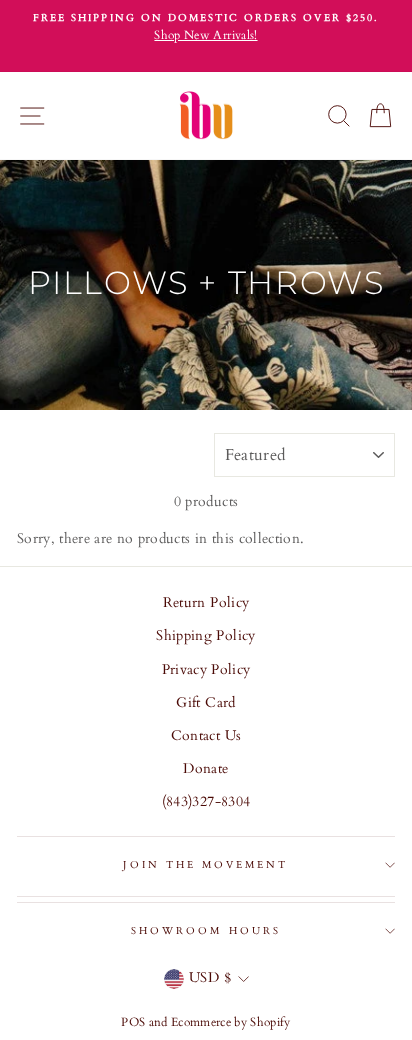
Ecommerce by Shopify (231, 1022)
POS (133, 1022)
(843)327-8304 (206, 802)
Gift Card (205, 703)
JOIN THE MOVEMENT (205, 865)
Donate (205, 769)
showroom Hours (206, 931)
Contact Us (206, 736)
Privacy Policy (206, 670)
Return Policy (206, 603)
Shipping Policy (205, 636)
